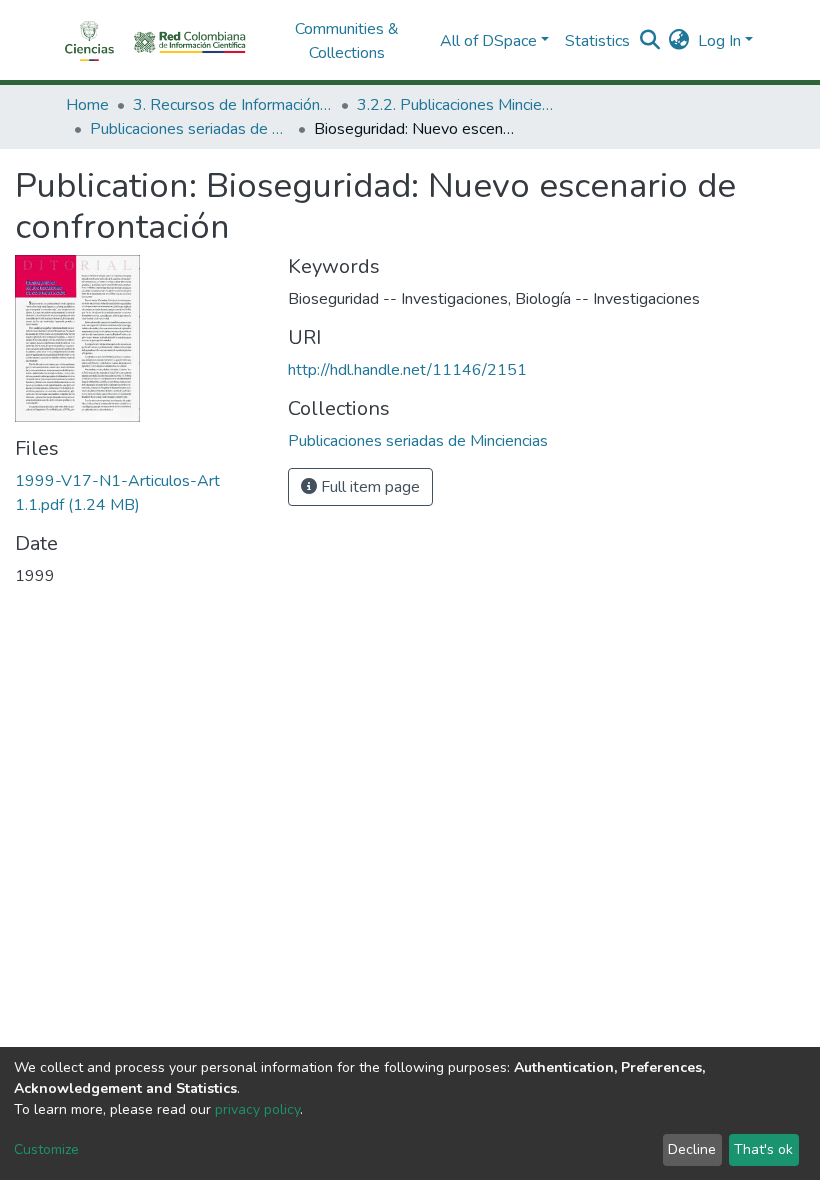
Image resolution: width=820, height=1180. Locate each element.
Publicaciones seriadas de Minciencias (190, 129)
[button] (679, 41)
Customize (46, 1149)
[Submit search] (650, 41)
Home (87, 105)
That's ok (763, 1149)
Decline (692, 1149)
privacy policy (257, 1109)
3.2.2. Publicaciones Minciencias (457, 105)
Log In (719, 41)
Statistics (597, 41)
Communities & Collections (347, 41)
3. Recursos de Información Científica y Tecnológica (233, 105)
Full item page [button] (368, 487)
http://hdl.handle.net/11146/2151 (407, 370)
